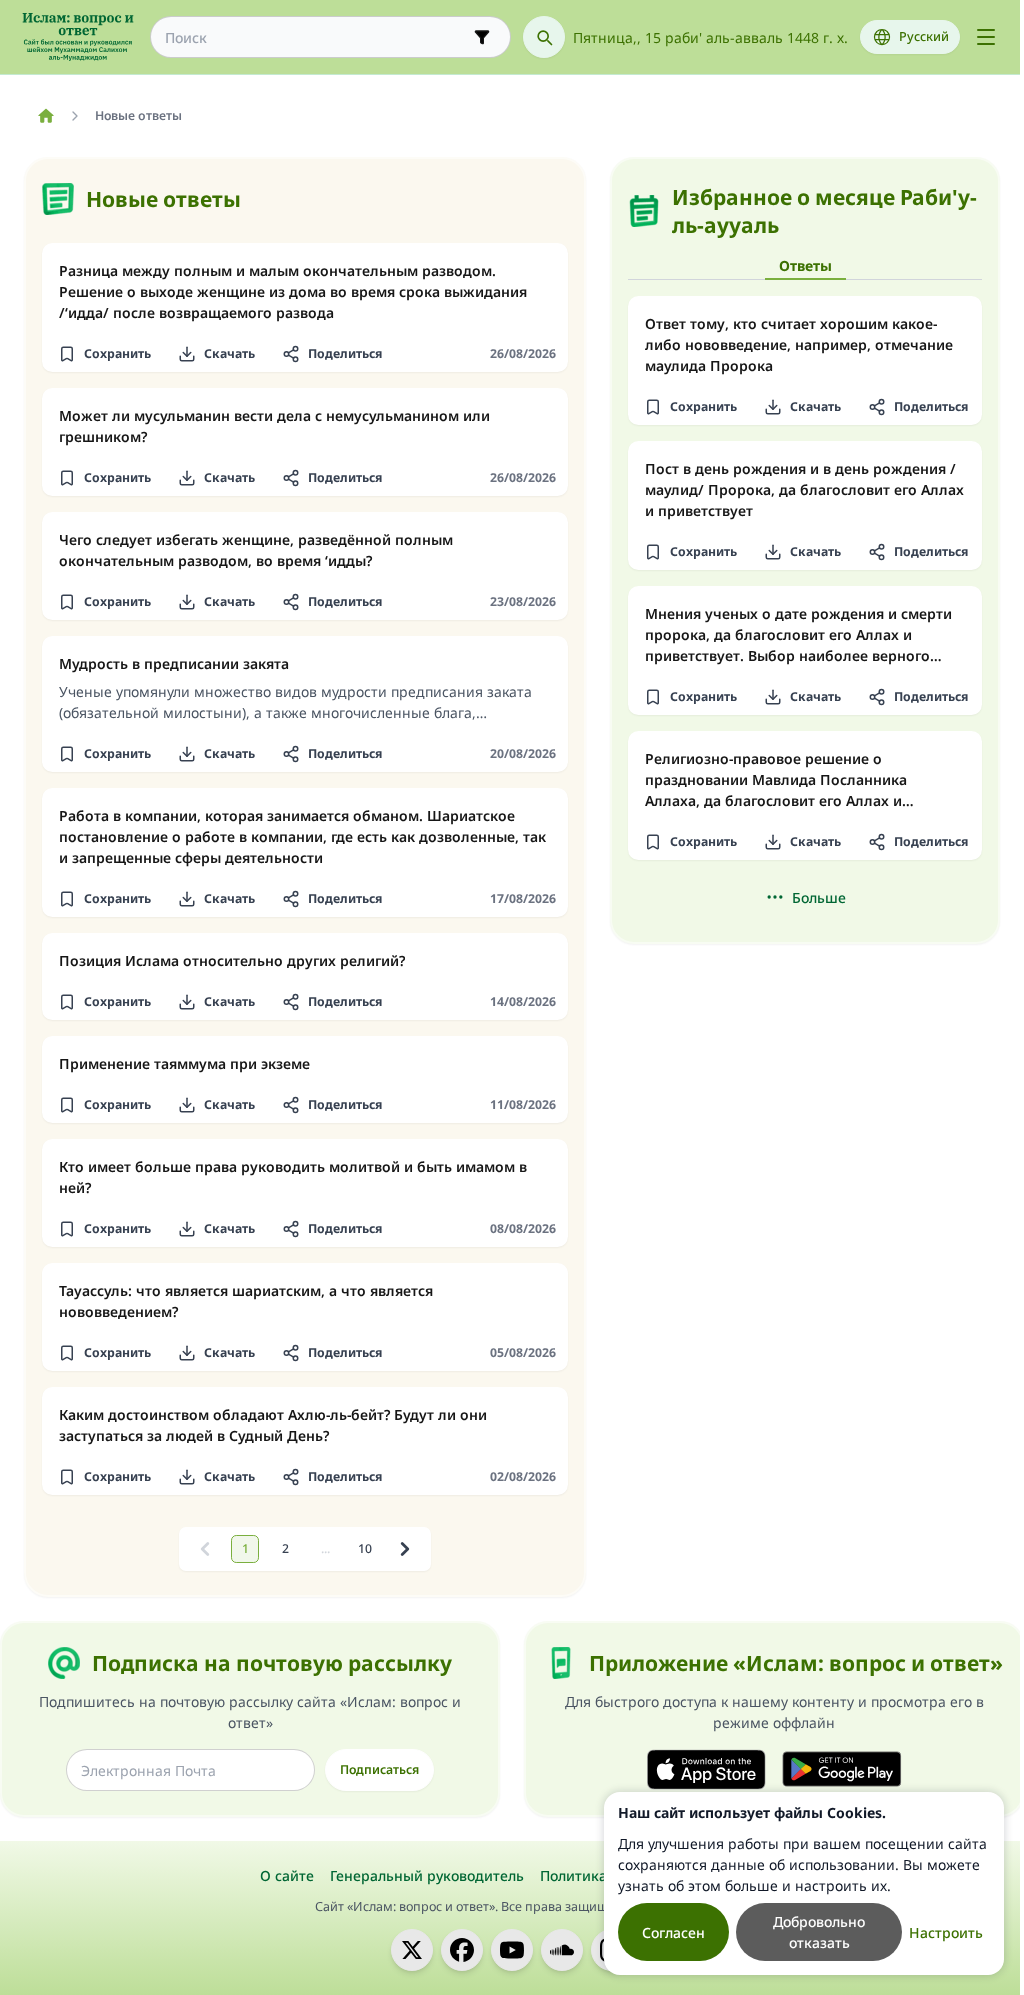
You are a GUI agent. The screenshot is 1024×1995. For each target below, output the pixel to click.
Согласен (673, 1932)
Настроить (946, 1932)
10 (365, 1548)
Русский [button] (924, 36)
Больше (819, 897)
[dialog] (804, 1883)
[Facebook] (462, 1950)
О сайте (287, 1875)
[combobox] (316, 37)
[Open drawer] (986, 37)
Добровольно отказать (819, 1932)
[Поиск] (544, 37)
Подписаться (379, 1769)
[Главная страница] (45, 116)
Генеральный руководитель (427, 1875)
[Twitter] (412, 1950)
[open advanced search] (482, 37)
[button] (104, 354)
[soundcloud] (562, 1950)
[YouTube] (512, 1950)
